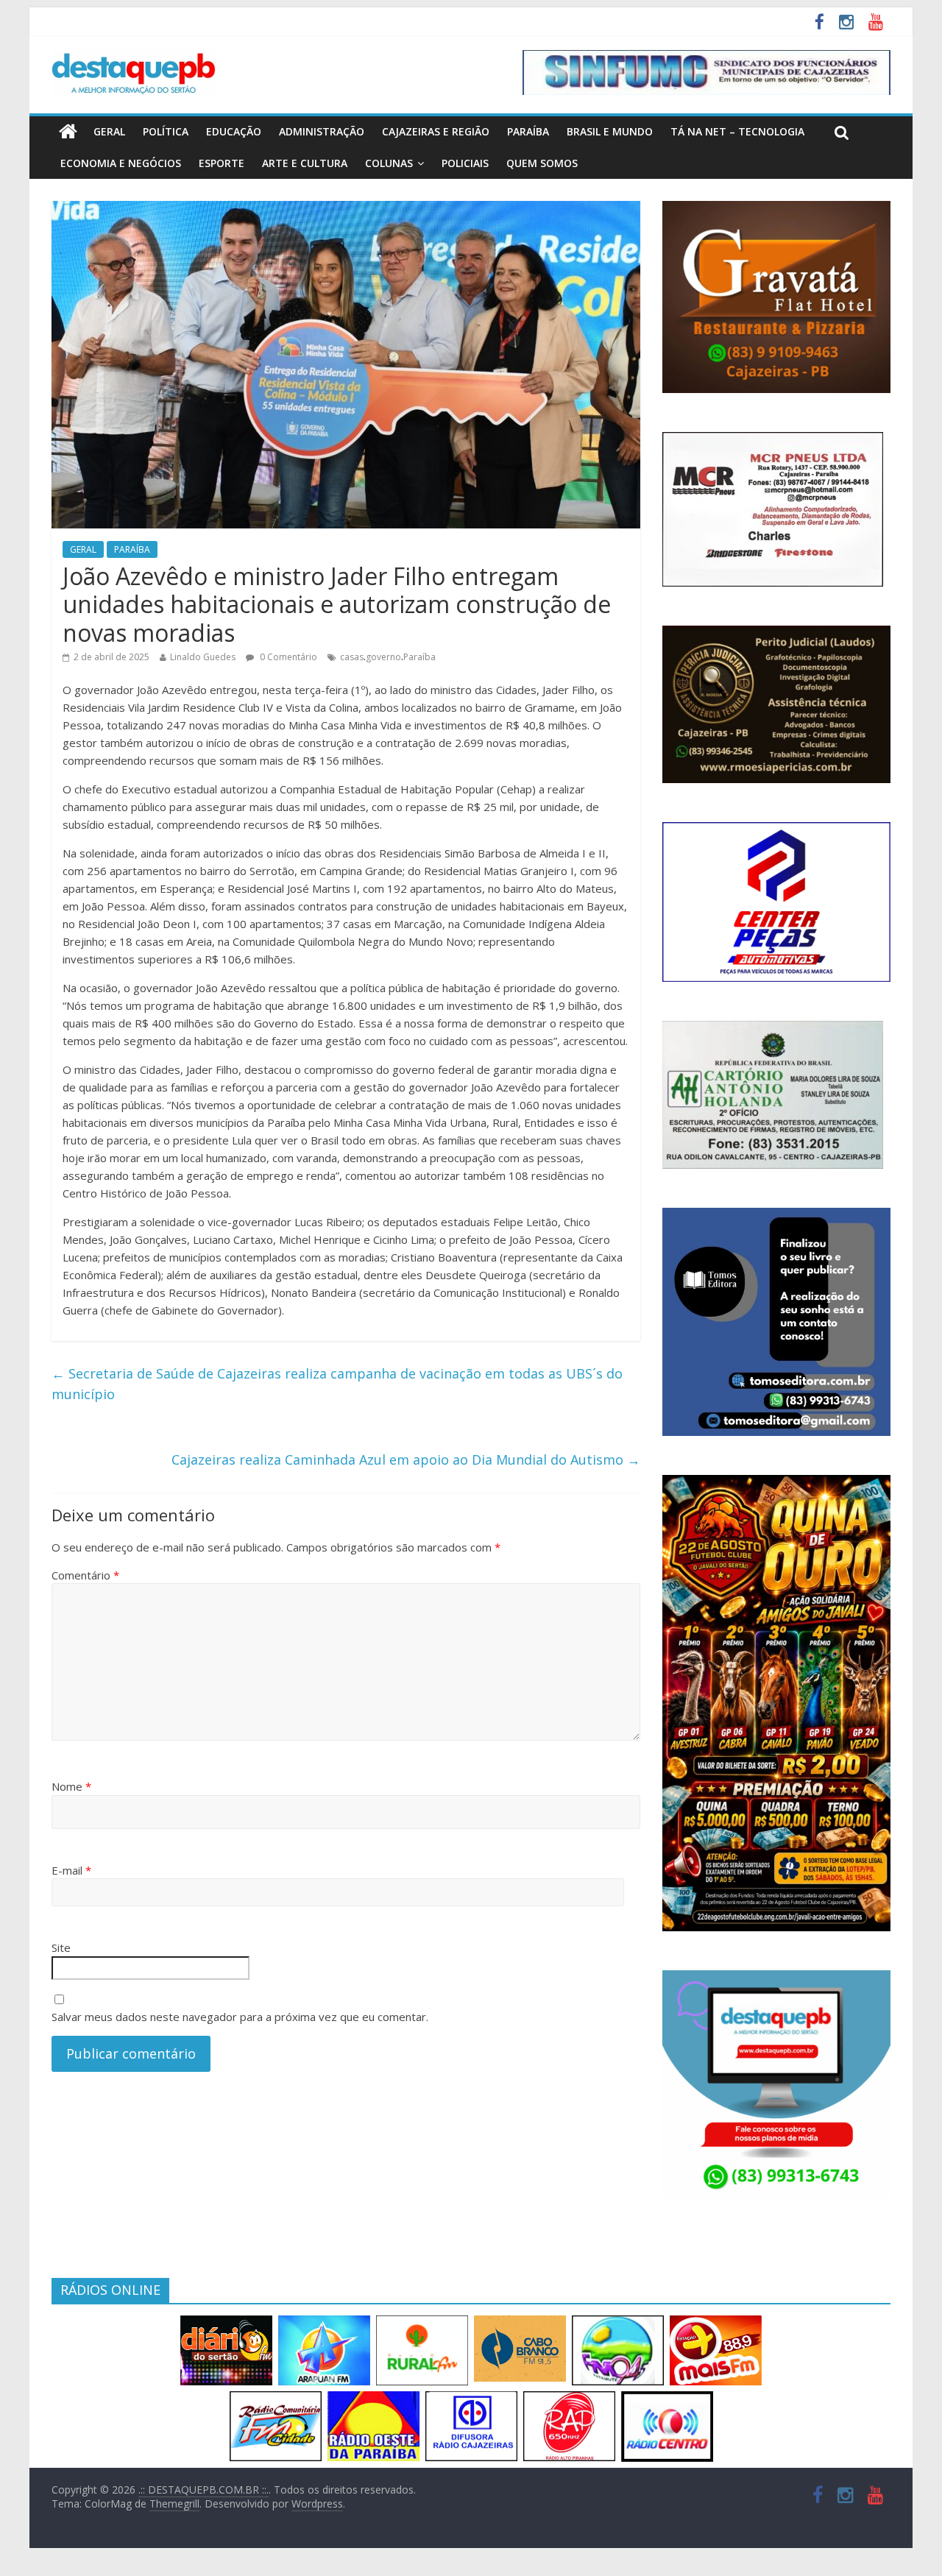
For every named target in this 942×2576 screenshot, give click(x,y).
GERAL (109, 131)
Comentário (85, 1575)
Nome (71, 1786)
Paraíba (419, 657)
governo (383, 657)
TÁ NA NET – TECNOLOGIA (737, 131)
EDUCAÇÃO (234, 131)
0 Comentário (287, 657)
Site (61, 1947)
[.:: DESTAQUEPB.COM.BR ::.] (134, 59)
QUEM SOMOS (542, 163)
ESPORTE (222, 163)
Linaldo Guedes (203, 657)
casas (352, 657)
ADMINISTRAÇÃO (322, 131)
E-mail (71, 1870)
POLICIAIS (465, 163)
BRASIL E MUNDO (610, 131)
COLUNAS (389, 163)
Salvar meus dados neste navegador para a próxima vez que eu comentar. (240, 2017)
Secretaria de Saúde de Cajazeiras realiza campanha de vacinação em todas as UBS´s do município (337, 1384)
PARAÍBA (528, 131)
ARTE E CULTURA (305, 163)
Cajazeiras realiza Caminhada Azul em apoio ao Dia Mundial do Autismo (406, 1459)
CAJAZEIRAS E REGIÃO (436, 131)
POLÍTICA (166, 131)
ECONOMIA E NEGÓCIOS (121, 163)
